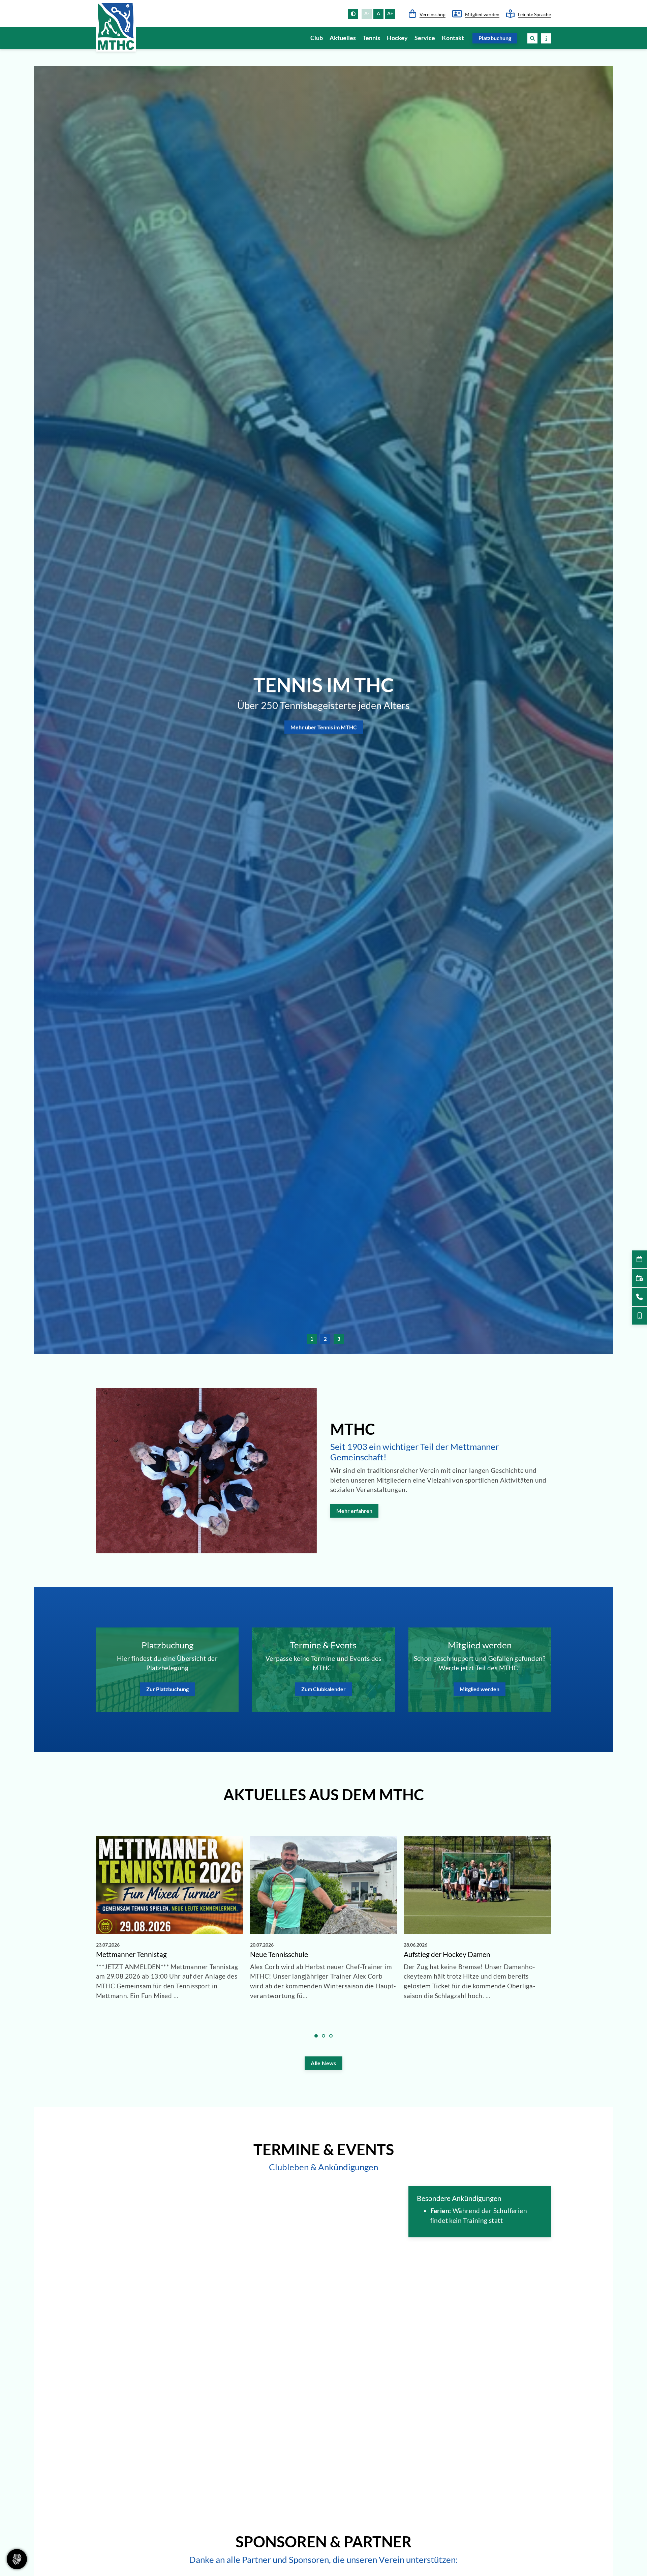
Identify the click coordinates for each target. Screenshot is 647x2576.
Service (425, 38)
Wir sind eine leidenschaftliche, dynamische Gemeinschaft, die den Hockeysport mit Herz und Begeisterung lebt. (323, 717)
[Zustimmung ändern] (17, 2559)
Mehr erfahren (354, 1511)
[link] (170, 1930)
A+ (390, 13)
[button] (532, 38)
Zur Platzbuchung (167, 1689)
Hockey (397, 38)
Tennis (371, 38)
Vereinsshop (433, 14)
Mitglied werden (482, 14)
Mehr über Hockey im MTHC (324, 744)
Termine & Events (323, 1645)
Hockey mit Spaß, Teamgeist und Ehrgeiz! (324, 679)
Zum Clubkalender (323, 1689)
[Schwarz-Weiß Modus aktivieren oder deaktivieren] (353, 14)
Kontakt (453, 38)
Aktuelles (343, 38)
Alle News (323, 2063)
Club (317, 38)
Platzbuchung (495, 38)
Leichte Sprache (534, 14)
